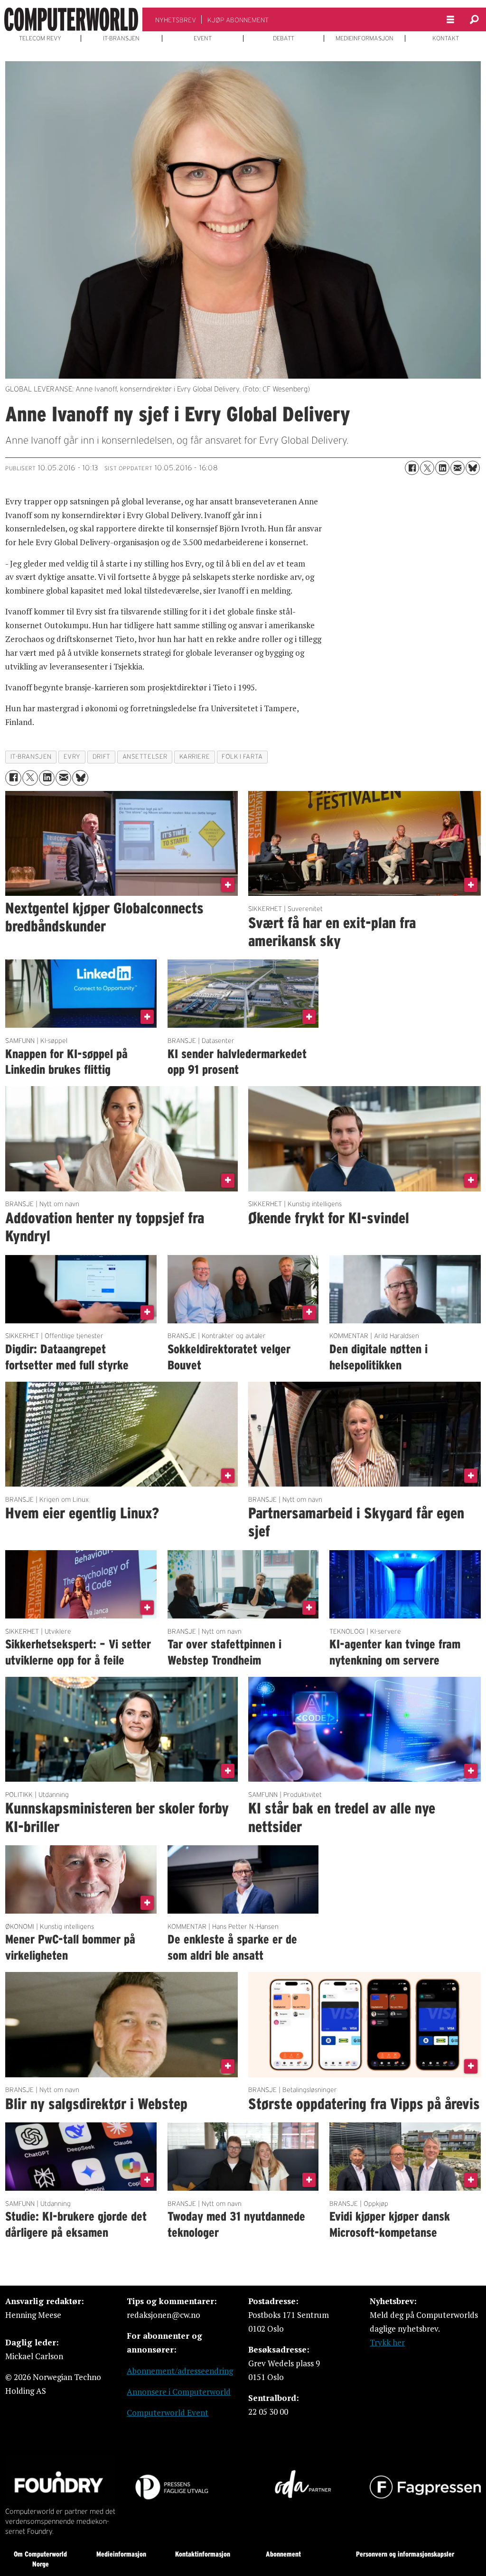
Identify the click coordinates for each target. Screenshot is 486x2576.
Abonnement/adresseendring (180, 2371)
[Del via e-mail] (458, 468)
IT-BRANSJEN (121, 38)
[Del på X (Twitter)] (427, 468)
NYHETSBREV (176, 20)
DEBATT (284, 38)
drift (102, 757)
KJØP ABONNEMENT (238, 20)
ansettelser (145, 757)
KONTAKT (446, 38)
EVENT (203, 38)
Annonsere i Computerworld (179, 2392)
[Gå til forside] (71, 19)
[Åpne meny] (450, 20)
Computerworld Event (168, 2413)
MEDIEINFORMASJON (364, 38)
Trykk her (387, 2342)
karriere (195, 757)
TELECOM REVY (40, 38)
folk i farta (242, 757)
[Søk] (474, 19)
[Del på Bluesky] (473, 468)
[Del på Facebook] (412, 468)
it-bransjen (31, 757)
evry (72, 757)
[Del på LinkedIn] (442, 468)
